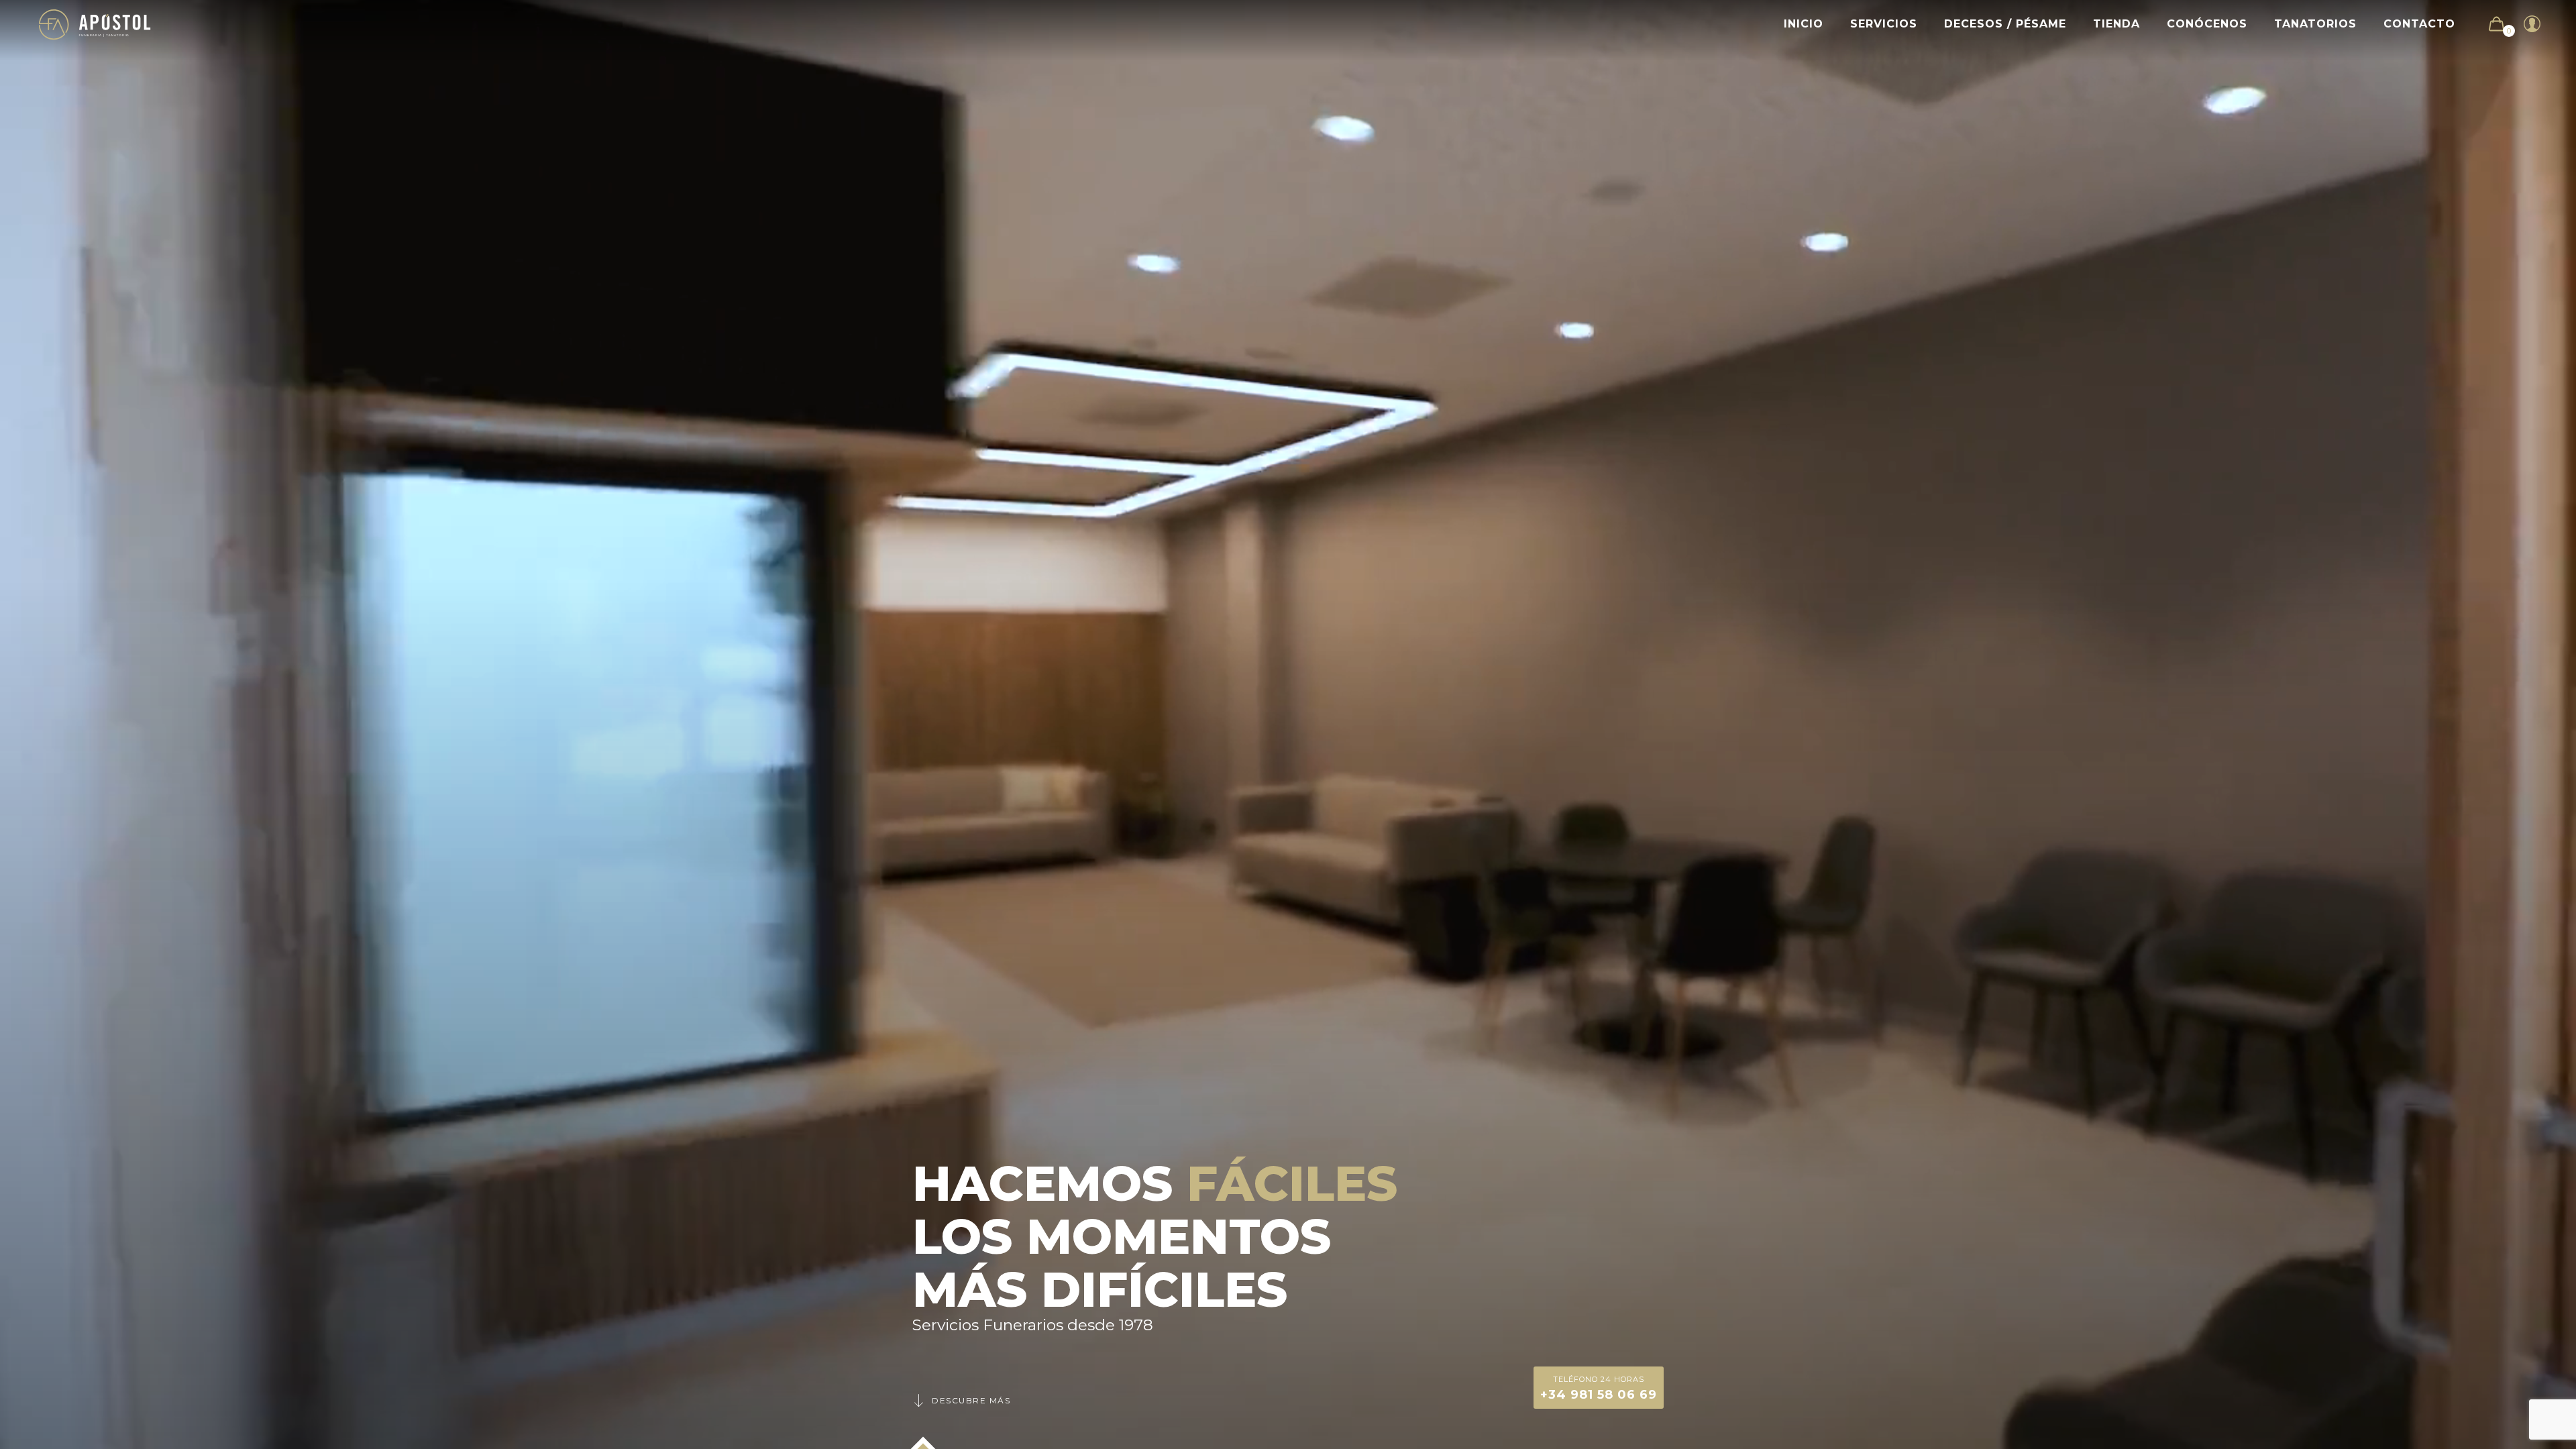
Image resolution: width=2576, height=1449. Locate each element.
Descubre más (971, 1400)
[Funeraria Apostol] (95, 24)
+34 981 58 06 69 (1599, 1388)
